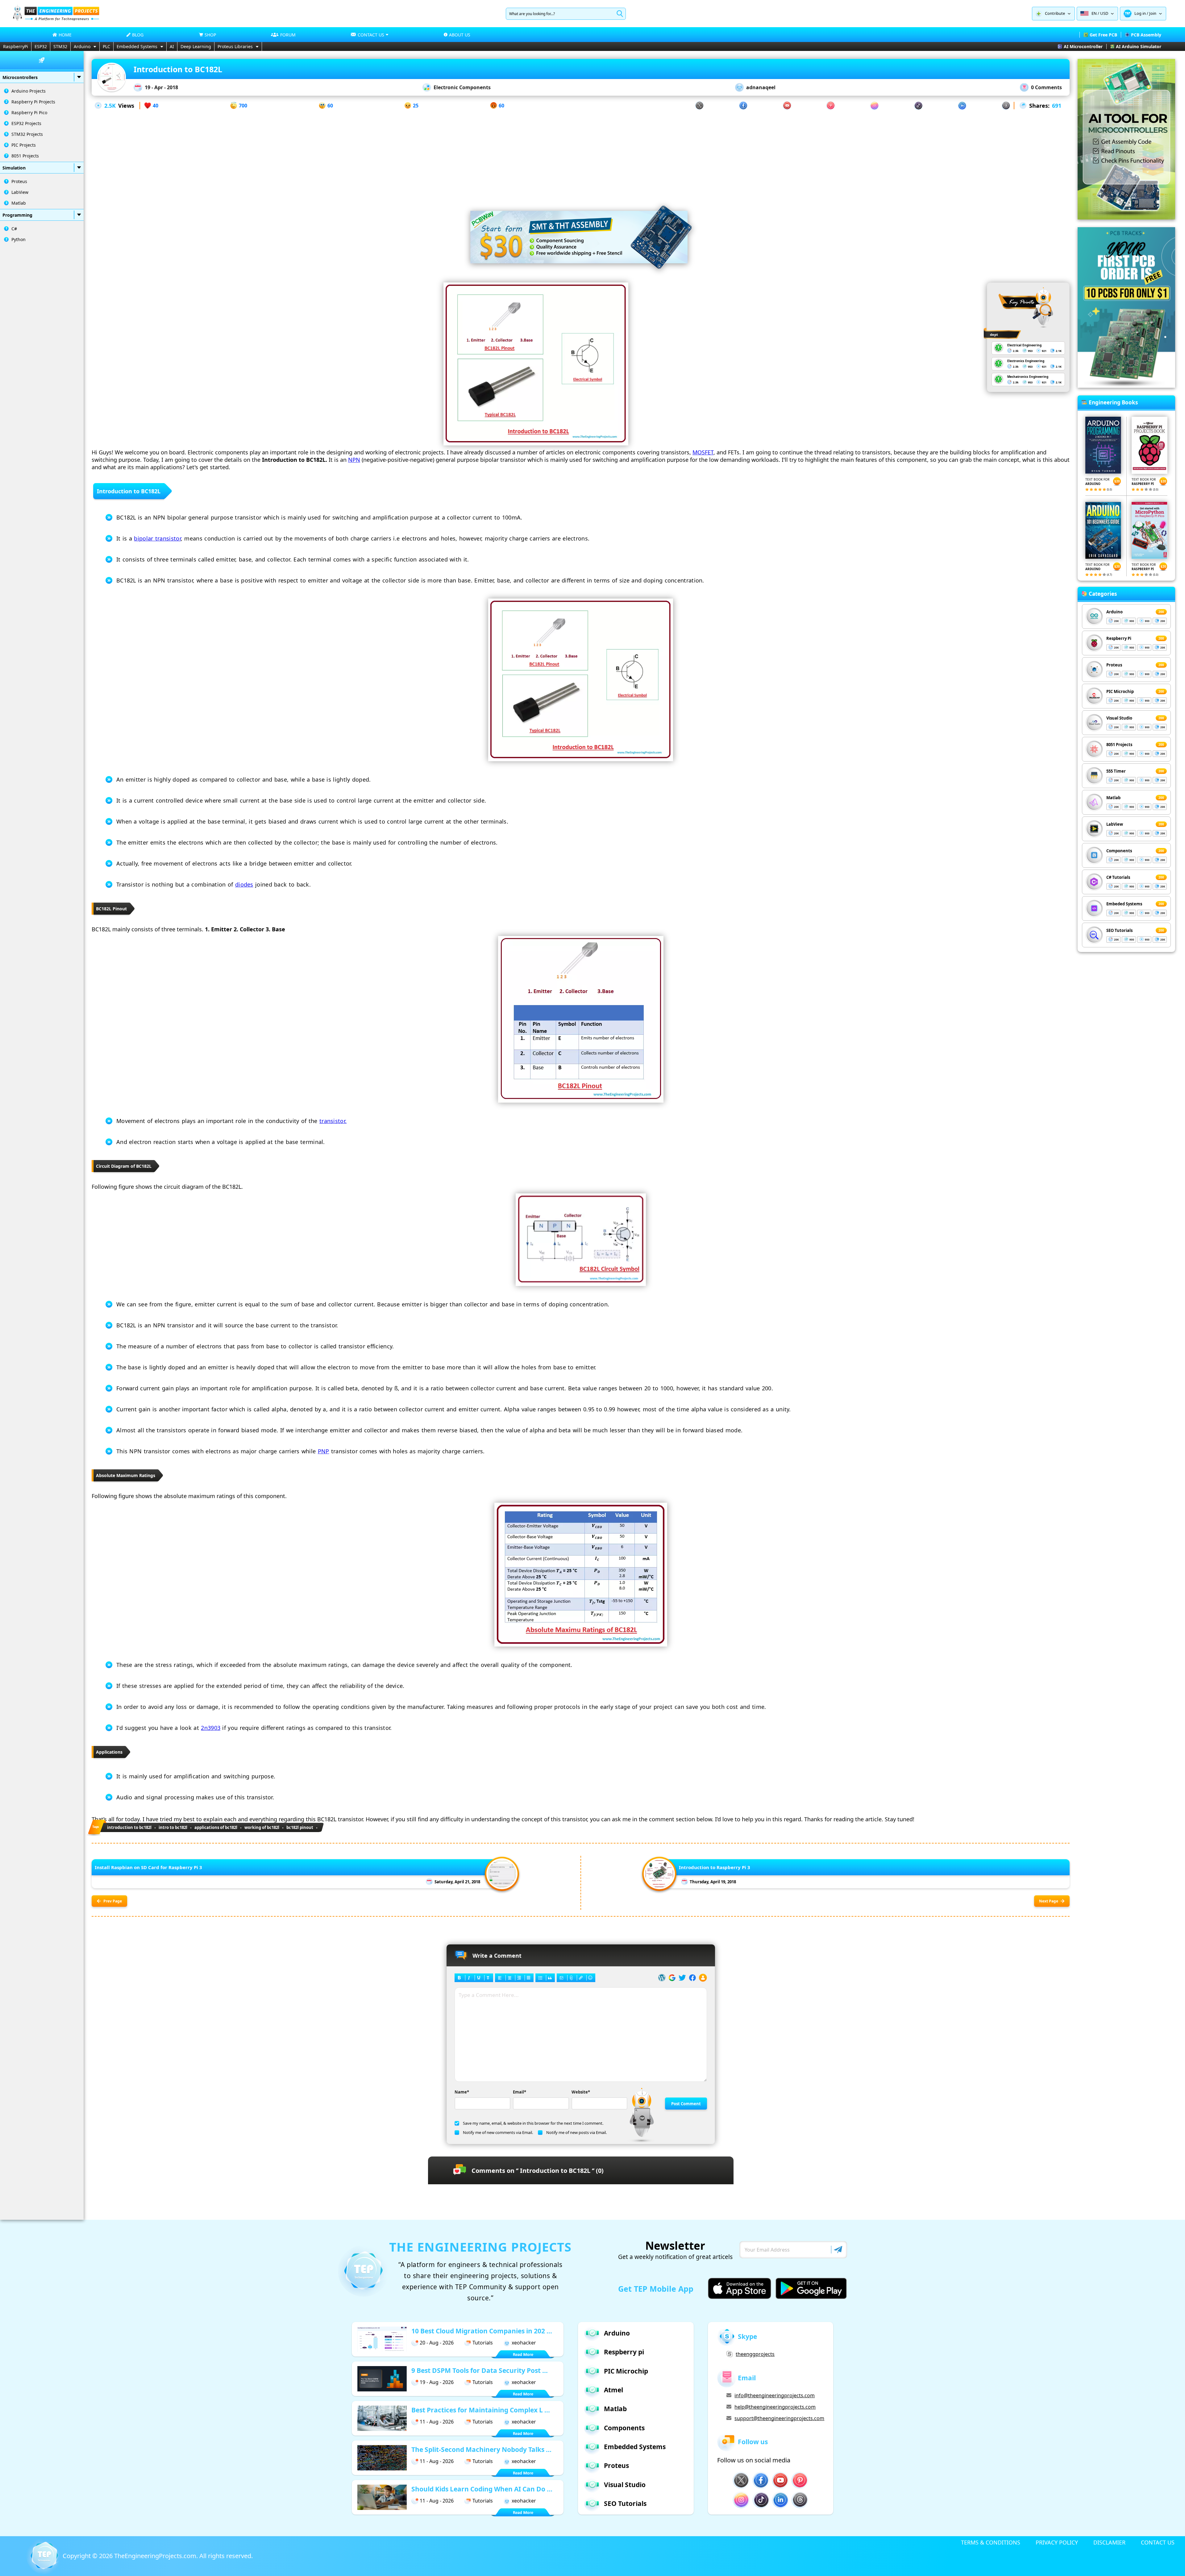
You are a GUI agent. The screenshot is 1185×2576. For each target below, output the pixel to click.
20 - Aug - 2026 (437, 2343)
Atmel (613, 2390)
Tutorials (483, 2343)
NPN (354, 460)
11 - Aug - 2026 (437, 2422)
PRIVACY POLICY (1057, 2542)
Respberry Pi (1119, 638)
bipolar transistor (157, 538)
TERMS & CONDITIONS (991, 2542)
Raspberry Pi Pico (29, 113)
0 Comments (1046, 87)
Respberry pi (624, 2352)
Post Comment (686, 2104)
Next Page (1049, 1901)
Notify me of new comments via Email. (498, 2132)
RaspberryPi (16, 46)
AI (172, 46)
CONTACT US (1158, 2542)
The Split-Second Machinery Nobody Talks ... (481, 2449)
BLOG (138, 35)
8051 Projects (25, 156)
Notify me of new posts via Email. (576, 2132)
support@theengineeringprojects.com (779, 2418)
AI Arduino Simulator (1139, 46)
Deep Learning (196, 46)
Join (1153, 13)
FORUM (288, 35)
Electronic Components (462, 87)
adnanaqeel (761, 87)
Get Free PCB (1103, 35)
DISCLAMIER (1109, 2542)
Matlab (19, 203)
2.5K (110, 106)
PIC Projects (24, 145)
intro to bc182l (173, 1827)
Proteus (19, 181)
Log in (1140, 13)
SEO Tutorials (1119, 930)
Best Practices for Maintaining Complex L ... (481, 2410)
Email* (520, 2092)
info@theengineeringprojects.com (775, 2395)
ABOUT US (460, 35)
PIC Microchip (1120, 691)
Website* (581, 2092)
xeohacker (524, 2343)
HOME (65, 35)
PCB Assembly (1146, 35)
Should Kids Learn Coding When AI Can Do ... (482, 2489)
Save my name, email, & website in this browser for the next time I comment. (533, 2123)
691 (1057, 106)
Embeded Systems (1124, 904)
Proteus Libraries (235, 46)
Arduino (82, 46)
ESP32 (41, 46)
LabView (20, 192)
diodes (244, 884)
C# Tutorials (1118, 877)
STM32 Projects (27, 134)
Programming (17, 215)
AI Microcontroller (1083, 46)
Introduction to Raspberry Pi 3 (715, 1867)
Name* (462, 2092)
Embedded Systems (137, 46)
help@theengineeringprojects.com (775, 2407)
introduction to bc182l (129, 1827)
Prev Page (113, 1901)
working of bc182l (262, 1827)
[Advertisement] (581, 153)
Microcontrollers (20, 77)
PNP (324, 1451)
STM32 (60, 46)
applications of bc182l (216, 1827)
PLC (106, 46)
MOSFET (703, 452)
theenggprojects (755, 2354)
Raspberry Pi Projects (33, 102)
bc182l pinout (300, 1827)
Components (1119, 851)
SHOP (210, 35)
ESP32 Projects (26, 123)
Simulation (14, 168)
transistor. (333, 1121)
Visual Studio (1119, 718)
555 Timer (1116, 771)
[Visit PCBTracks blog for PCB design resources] (1126, 386)
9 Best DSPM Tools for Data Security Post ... (480, 2370)
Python (19, 239)
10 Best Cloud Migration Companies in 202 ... (482, 2331)
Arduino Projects (29, 91)
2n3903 (211, 1728)
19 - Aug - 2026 (437, 2382)
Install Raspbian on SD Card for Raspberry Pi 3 (148, 1867)
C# (14, 229)
